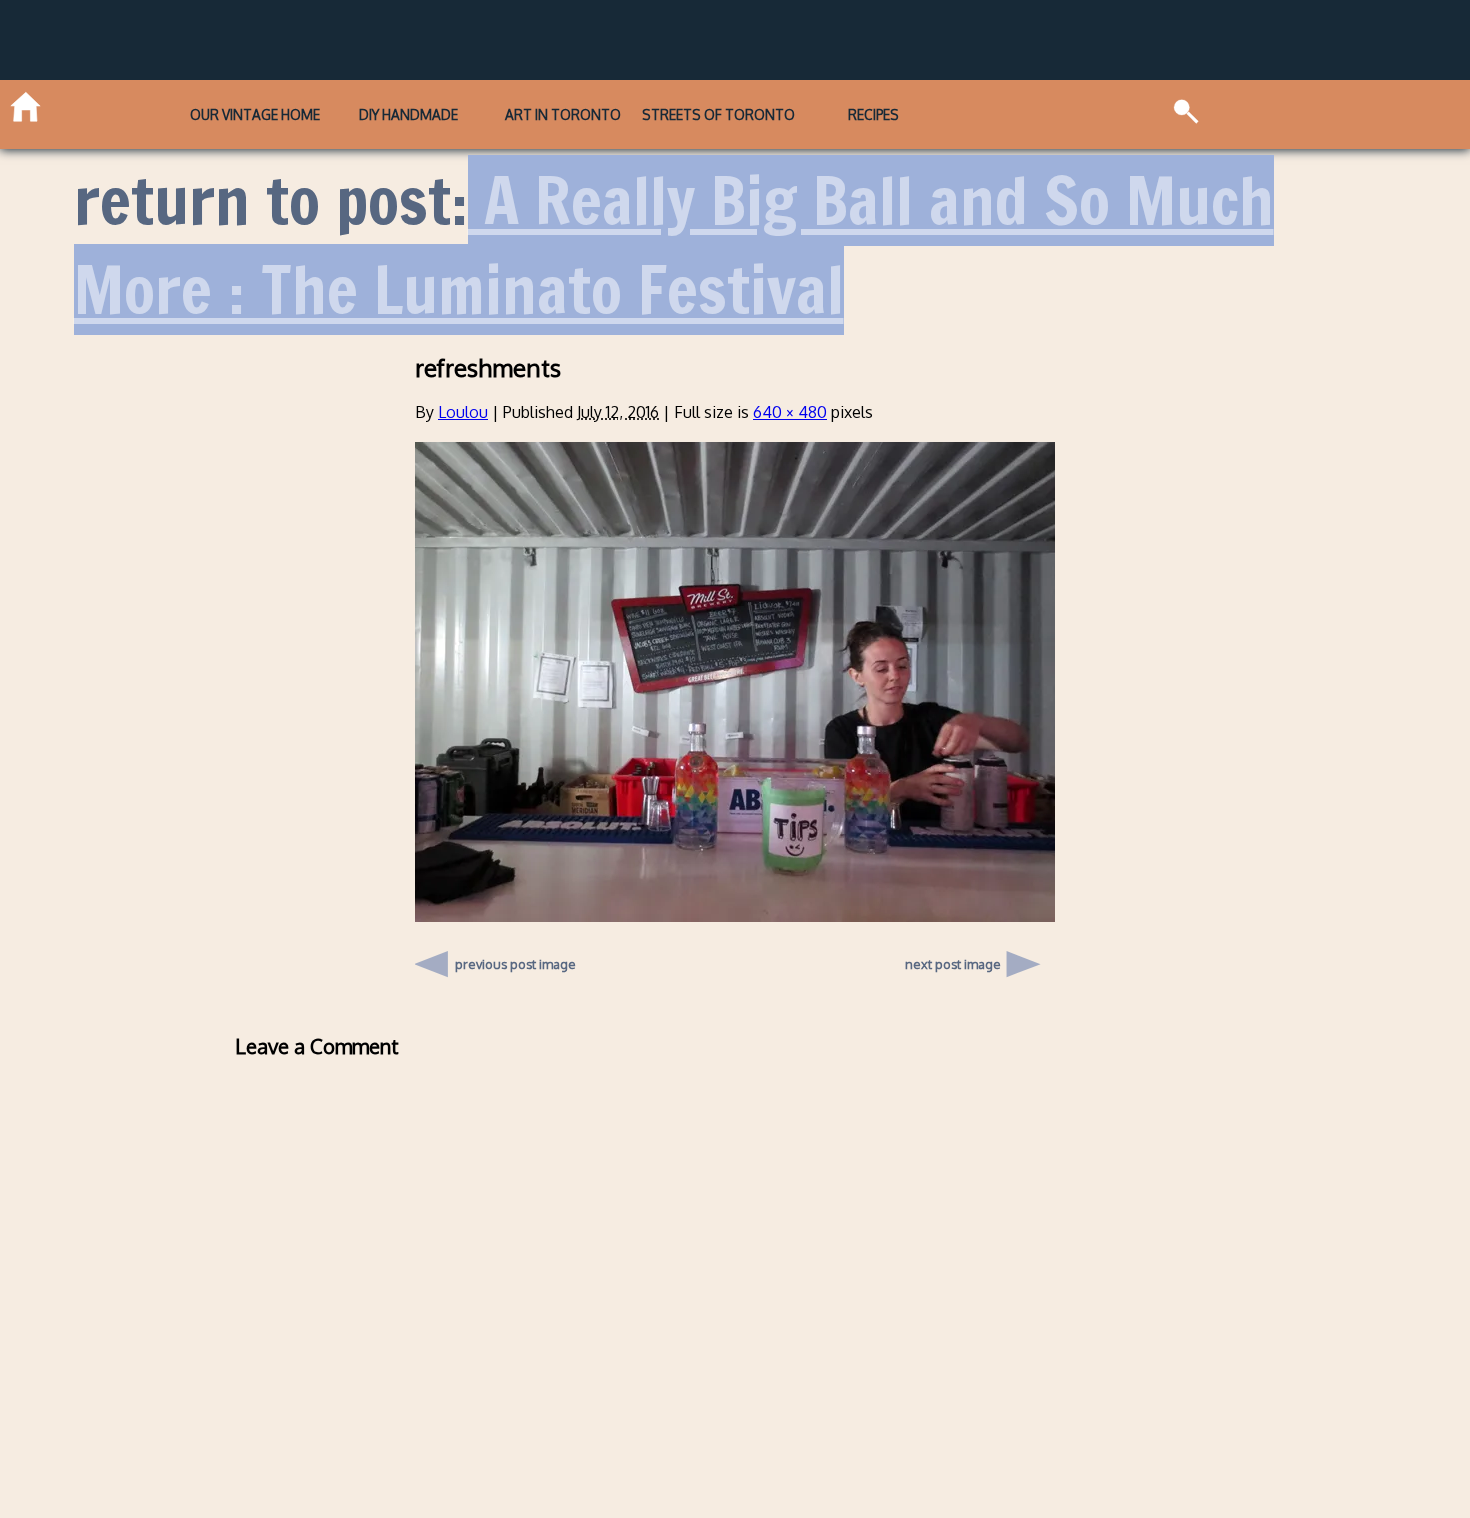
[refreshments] (735, 916)
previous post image (515, 959)
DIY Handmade (408, 114)
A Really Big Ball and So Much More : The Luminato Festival (674, 245)
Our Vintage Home (255, 114)
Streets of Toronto (718, 114)
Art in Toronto (563, 114)
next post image (953, 964)
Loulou (463, 412)
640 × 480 (790, 412)
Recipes (873, 114)
